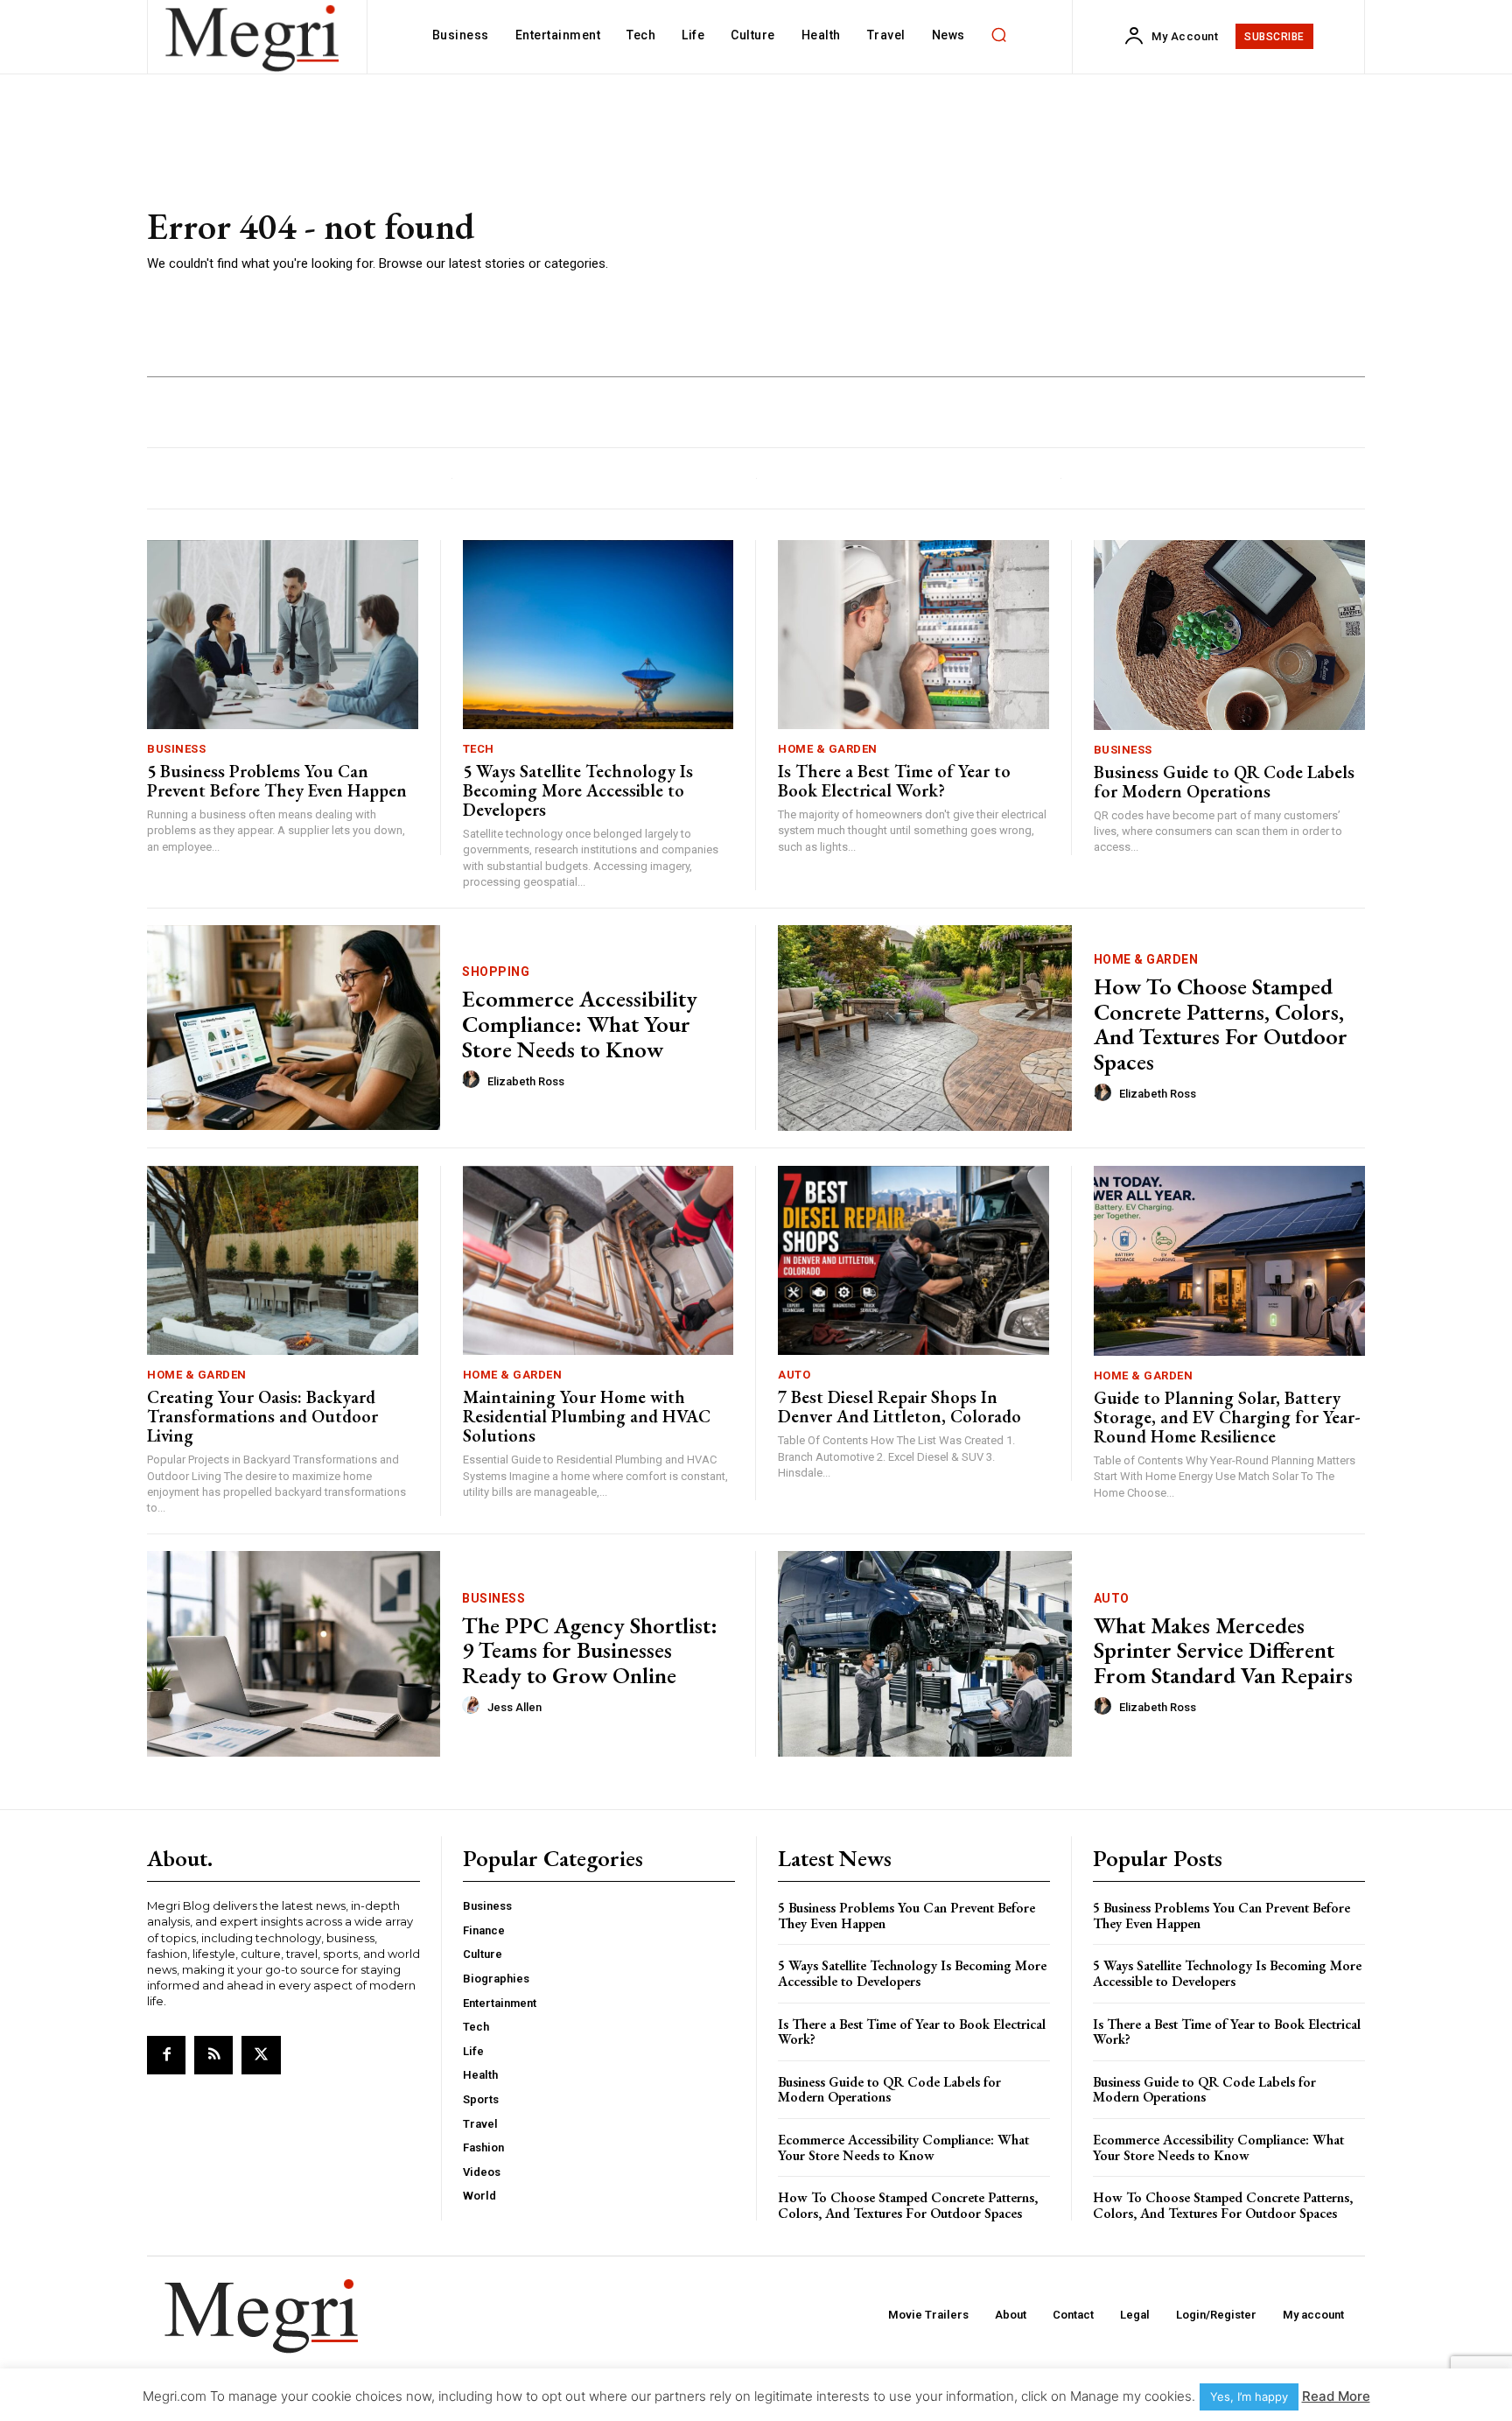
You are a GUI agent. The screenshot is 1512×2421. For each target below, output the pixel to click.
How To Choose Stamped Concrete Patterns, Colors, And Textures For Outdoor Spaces (1221, 1024)
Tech (479, 749)
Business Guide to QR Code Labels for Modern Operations (1224, 782)
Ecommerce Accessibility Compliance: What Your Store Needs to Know (580, 1024)
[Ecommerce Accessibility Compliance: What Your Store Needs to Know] (294, 1028)
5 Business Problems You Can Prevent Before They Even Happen (277, 781)
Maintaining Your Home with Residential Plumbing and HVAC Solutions (587, 1416)
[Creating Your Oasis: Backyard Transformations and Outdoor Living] (283, 1261)
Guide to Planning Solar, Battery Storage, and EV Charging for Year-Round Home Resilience (1227, 1417)
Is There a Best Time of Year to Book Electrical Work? (894, 781)
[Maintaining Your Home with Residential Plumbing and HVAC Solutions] (598, 1261)
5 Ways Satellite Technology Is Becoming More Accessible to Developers (578, 790)
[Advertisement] (1009, 241)
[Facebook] (166, 2055)
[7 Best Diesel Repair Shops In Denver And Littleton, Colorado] (913, 1261)
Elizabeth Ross (526, 1081)
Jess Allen (514, 1707)
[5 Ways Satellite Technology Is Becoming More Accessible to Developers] (598, 635)
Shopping (496, 972)
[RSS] (213, 2055)
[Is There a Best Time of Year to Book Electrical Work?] (913, 635)
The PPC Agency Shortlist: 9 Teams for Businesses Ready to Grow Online (590, 1650)
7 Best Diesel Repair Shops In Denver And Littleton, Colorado (899, 1407)
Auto (794, 1375)
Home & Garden (828, 749)
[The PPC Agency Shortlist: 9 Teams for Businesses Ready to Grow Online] (294, 1654)
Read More (1336, 2396)
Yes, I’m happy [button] (1249, 2396)
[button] (999, 35)
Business (176, 749)
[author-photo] (473, 1080)
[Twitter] (261, 2055)
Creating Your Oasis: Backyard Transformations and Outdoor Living (262, 1416)
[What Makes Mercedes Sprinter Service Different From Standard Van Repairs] (925, 1654)
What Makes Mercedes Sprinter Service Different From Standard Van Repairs (1223, 1650)
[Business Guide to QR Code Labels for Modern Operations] (1230, 635)
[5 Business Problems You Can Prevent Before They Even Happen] (283, 635)
